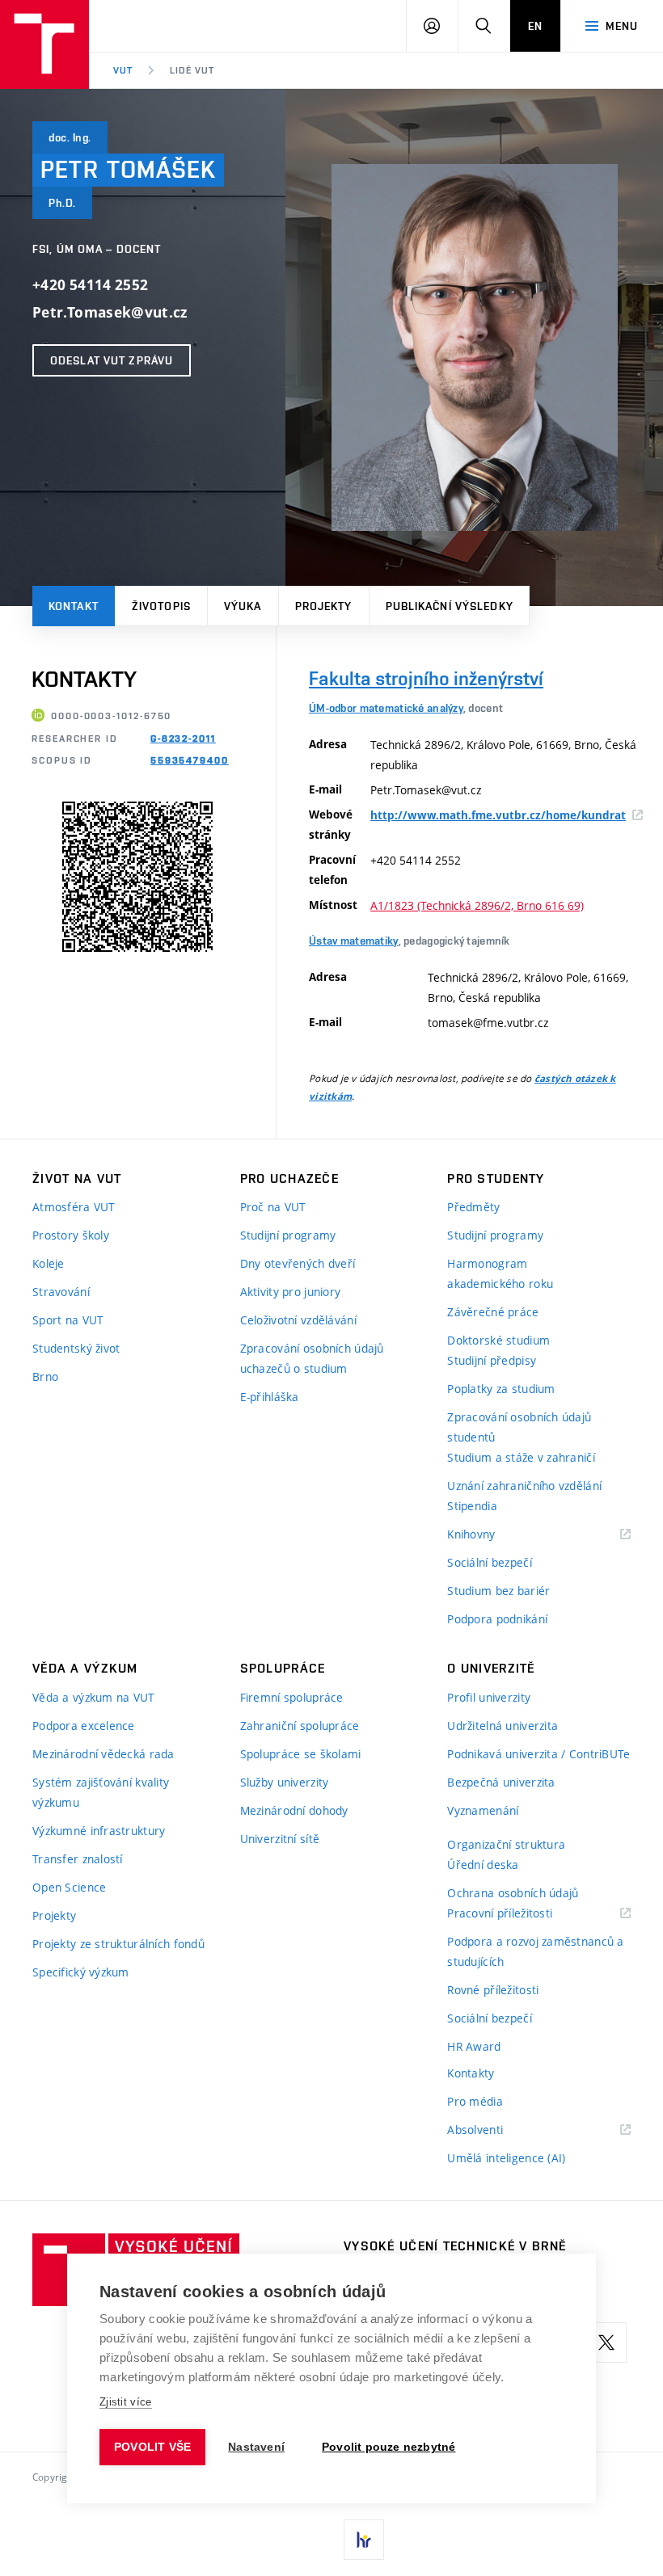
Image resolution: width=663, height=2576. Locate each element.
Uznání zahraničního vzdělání (524, 1486)
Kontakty (471, 2073)
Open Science (69, 1887)
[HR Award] (364, 2540)
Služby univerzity (285, 1782)
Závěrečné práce (493, 1312)
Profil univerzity (489, 1697)
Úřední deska (483, 1865)
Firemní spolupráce (292, 1697)
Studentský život (76, 1348)
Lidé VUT (192, 70)
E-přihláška (270, 1397)
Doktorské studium (498, 1340)
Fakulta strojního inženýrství (426, 678)
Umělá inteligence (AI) (506, 2158)
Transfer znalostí (78, 1859)
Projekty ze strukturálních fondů (118, 1944)
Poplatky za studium (501, 1389)
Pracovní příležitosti (520, 1914)
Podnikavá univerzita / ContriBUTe (538, 1754)
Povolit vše (152, 2447)
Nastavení (256, 2447)
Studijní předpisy (492, 1360)
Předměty (473, 1207)
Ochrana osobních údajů (513, 1893)
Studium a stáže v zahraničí (521, 1457)
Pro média (475, 2101)
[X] (606, 2342)
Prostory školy (71, 1235)
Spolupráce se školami (301, 1754)
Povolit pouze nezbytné (389, 2447)
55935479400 (190, 760)
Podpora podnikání (497, 1619)
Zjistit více (126, 2402)
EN (535, 26)
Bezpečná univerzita (501, 1782)
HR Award (474, 2046)
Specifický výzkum (81, 1972)
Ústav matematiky (353, 941)
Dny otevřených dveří (298, 1263)
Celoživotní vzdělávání (298, 1320)
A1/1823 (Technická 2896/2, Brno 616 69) (477, 905)
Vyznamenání (483, 1810)
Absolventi (495, 2130)
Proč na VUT (273, 1207)
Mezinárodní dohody (294, 1810)
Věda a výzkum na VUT (94, 1697)
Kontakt (74, 606)
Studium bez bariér (498, 1591)
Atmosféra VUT (74, 1207)
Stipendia (472, 1506)
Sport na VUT (68, 1320)
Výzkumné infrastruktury (99, 1831)
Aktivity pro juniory (291, 1292)
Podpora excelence (84, 1726)
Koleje (49, 1263)
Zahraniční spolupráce (300, 1726)
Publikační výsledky (450, 606)
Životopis (161, 606)
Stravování (61, 1292)
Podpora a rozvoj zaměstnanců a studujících (535, 1951)
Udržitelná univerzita (503, 1726)
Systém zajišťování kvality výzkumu (101, 1792)
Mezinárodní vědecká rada (103, 1754)
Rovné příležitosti (493, 1990)
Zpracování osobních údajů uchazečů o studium (312, 1358)
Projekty (324, 606)
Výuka (243, 606)
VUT (123, 70)
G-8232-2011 (183, 739)
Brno (45, 1376)
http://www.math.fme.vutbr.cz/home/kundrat (498, 815)
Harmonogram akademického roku (500, 1273)
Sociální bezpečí (489, 1562)
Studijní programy (288, 1235)
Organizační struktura (506, 1844)
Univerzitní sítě (280, 1839)
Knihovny (492, 1535)
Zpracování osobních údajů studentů (519, 1427)
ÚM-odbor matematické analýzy (386, 708)
